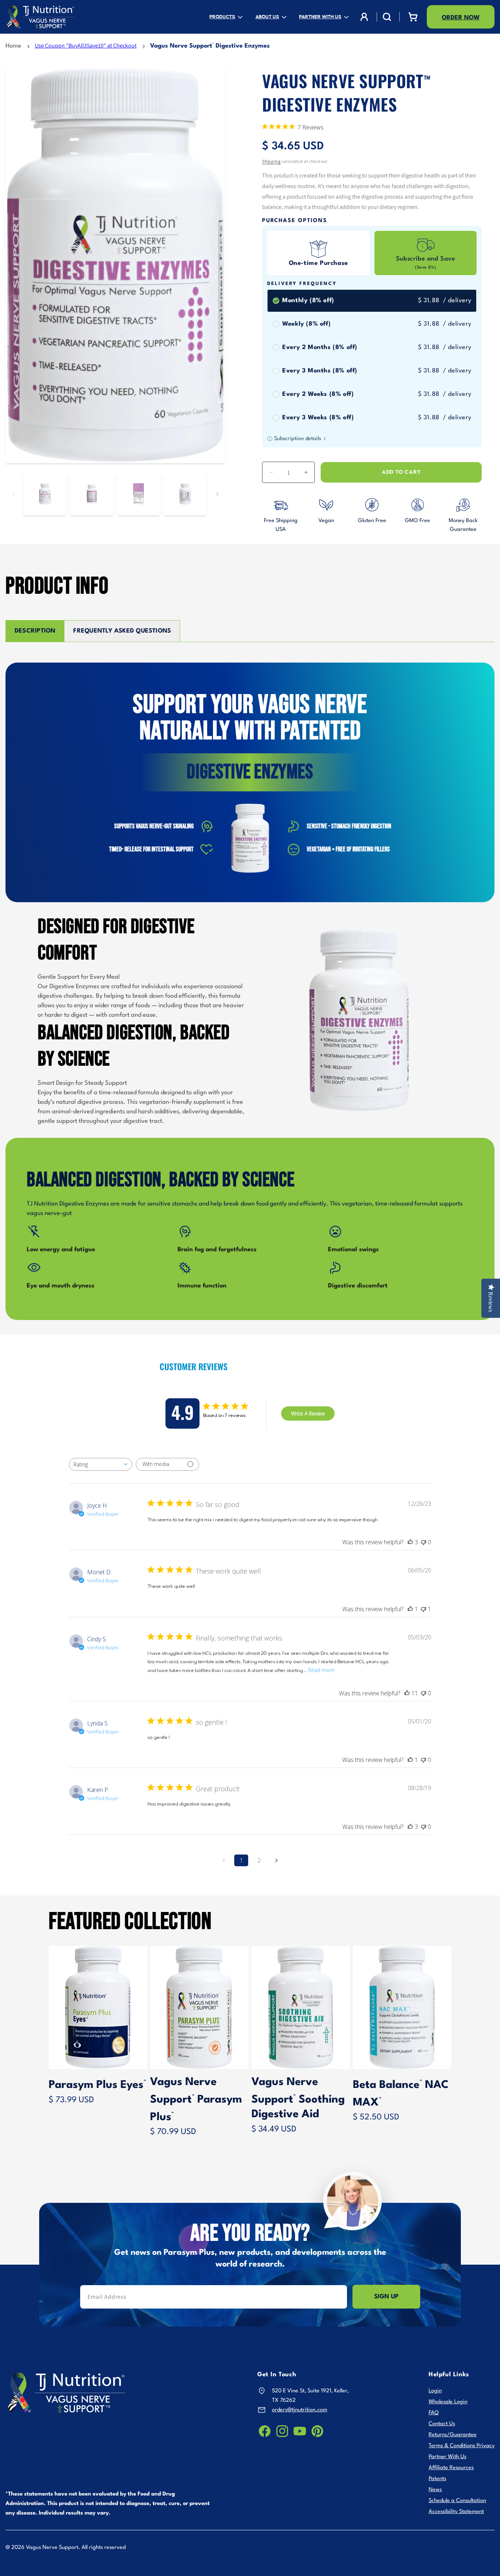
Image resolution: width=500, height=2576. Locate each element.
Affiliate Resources (451, 2468)
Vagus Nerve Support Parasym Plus (196, 2100)
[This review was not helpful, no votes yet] (423, 1542)
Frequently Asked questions (122, 631)
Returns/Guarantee (453, 2435)
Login (435, 2391)
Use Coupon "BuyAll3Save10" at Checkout (86, 46)
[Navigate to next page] (276, 1860)
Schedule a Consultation (457, 2501)
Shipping (271, 161)
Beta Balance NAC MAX (401, 2094)
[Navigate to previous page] (224, 1860)
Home (13, 46)
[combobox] (100, 1464)
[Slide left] (14, 494)
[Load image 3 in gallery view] (139, 494)
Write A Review (308, 1413)
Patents (437, 2479)
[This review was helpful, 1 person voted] (410, 1609)
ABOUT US (267, 17)
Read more (321, 1670)
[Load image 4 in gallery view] (185, 494)
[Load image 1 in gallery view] (45, 494)
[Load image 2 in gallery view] (92, 494)
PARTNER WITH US (320, 17)
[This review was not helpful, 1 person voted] (423, 1609)
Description (35, 631)
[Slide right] (217, 494)
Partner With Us (447, 2457)
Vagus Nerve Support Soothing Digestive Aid (298, 2098)
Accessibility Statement (456, 2512)
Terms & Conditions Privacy (462, 2446)
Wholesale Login (448, 2402)
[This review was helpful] (410, 1542)
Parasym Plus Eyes (97, 2085)
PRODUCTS (222, 17)
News (435, 2490)
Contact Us (442, 2424)
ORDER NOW (461, 18)
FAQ (434, 2413)
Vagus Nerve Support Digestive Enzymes (210, 46)
